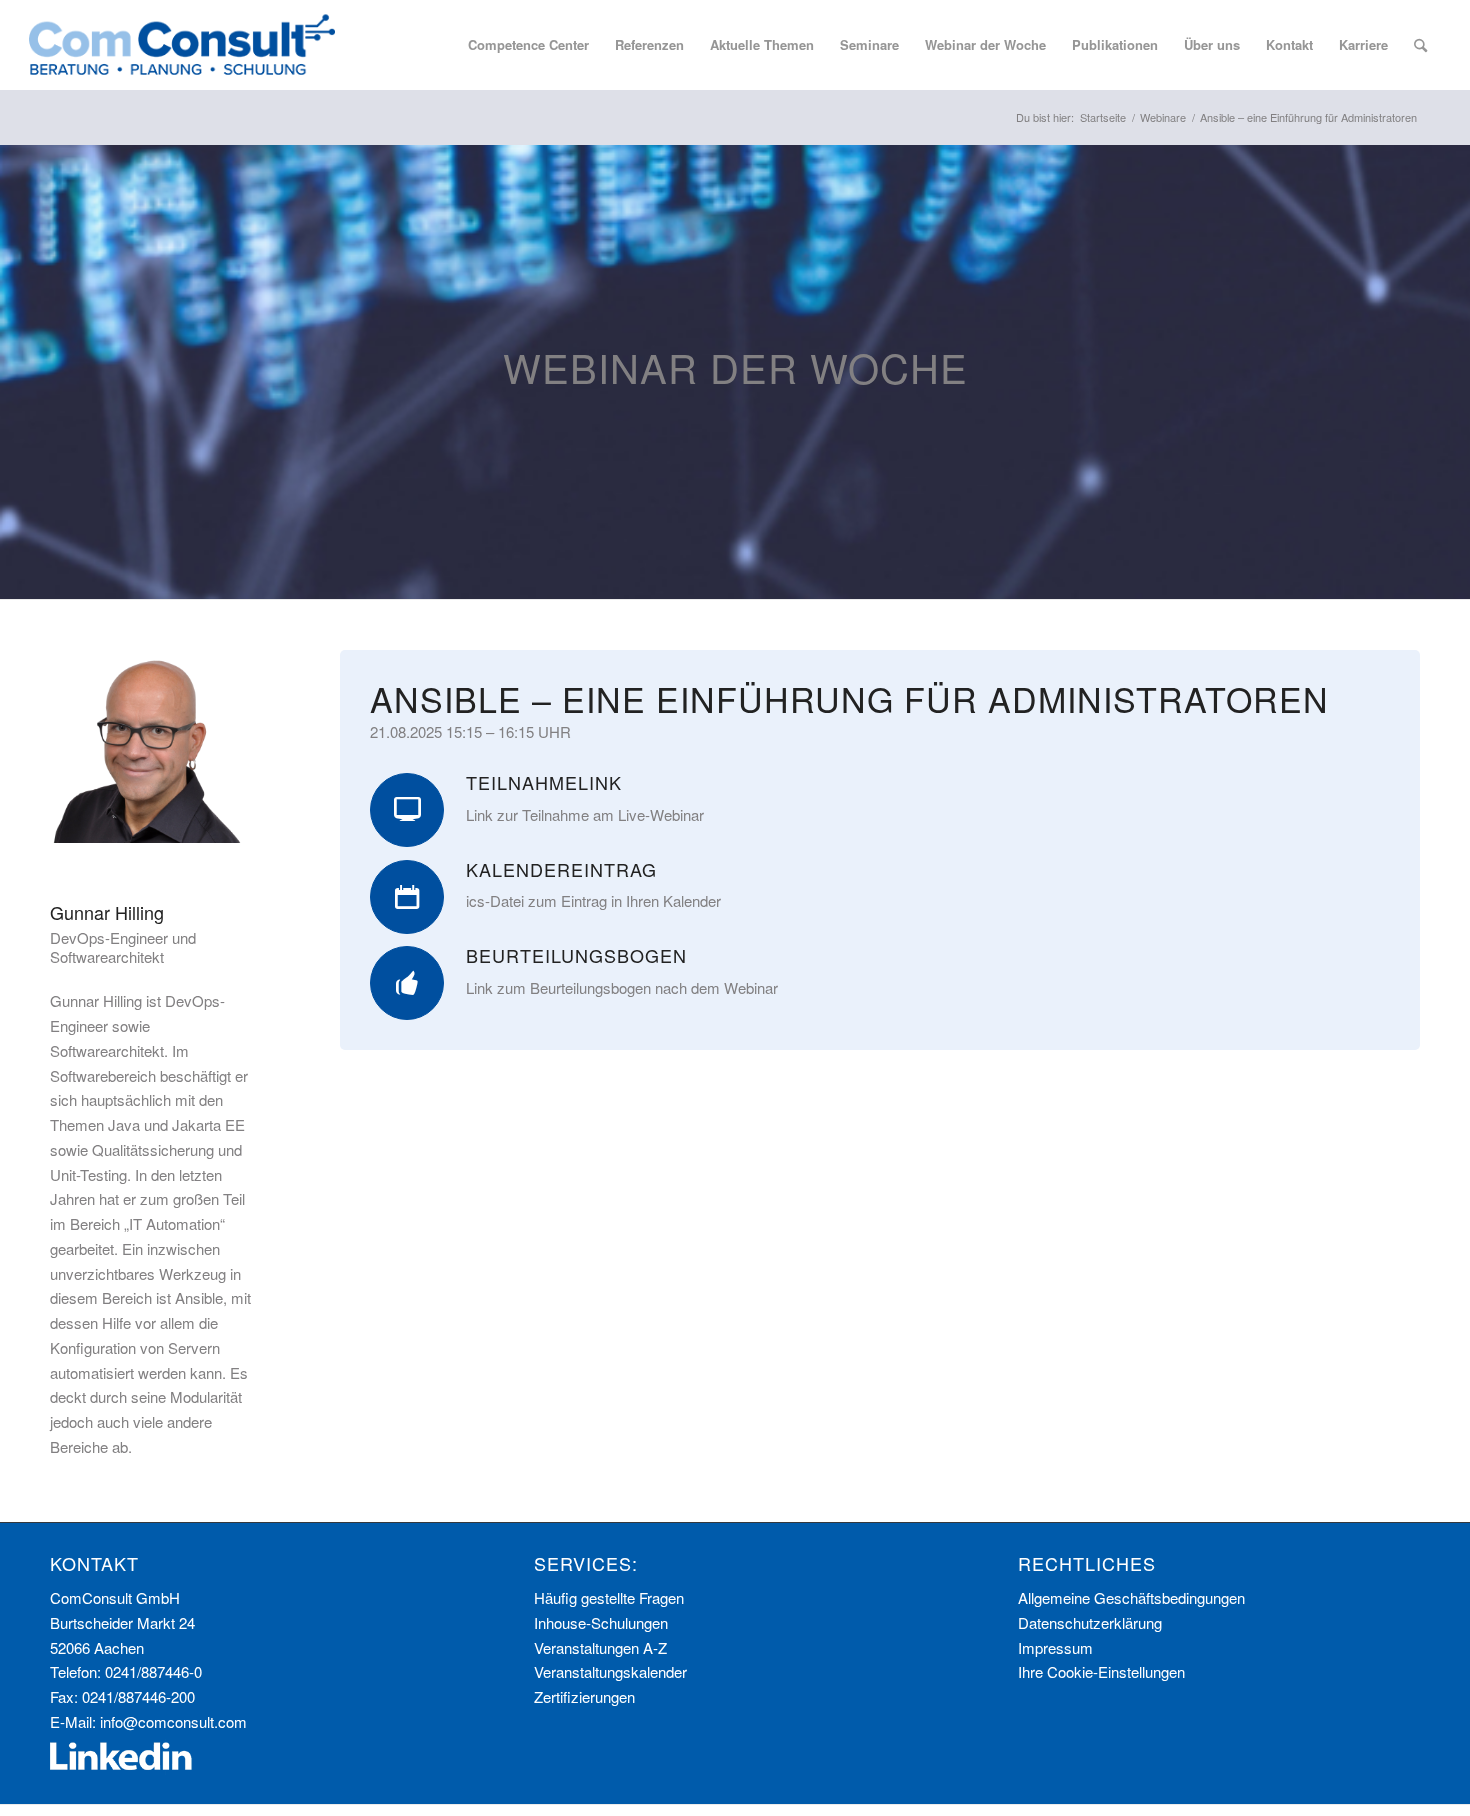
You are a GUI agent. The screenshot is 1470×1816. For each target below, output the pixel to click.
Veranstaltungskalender (610, 1671)
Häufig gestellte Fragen (609, 1597)
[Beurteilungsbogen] (407, 983)
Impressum (1055, 1647)
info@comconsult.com (173, 1721)
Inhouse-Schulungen (601, 1622)
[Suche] (1420, 45)
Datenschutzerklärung (1090, 1622)
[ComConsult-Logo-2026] (182, 45)
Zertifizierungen (584, 1696)
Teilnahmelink (544, 782)
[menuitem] (528, 45)
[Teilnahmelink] (407, 810)
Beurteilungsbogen (576, 955)
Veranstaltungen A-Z (600, 1647)
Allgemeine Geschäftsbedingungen (1131, 1597)
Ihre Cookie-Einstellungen (1101, 1671)
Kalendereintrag (561, 869)
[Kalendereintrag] (407, 897)
